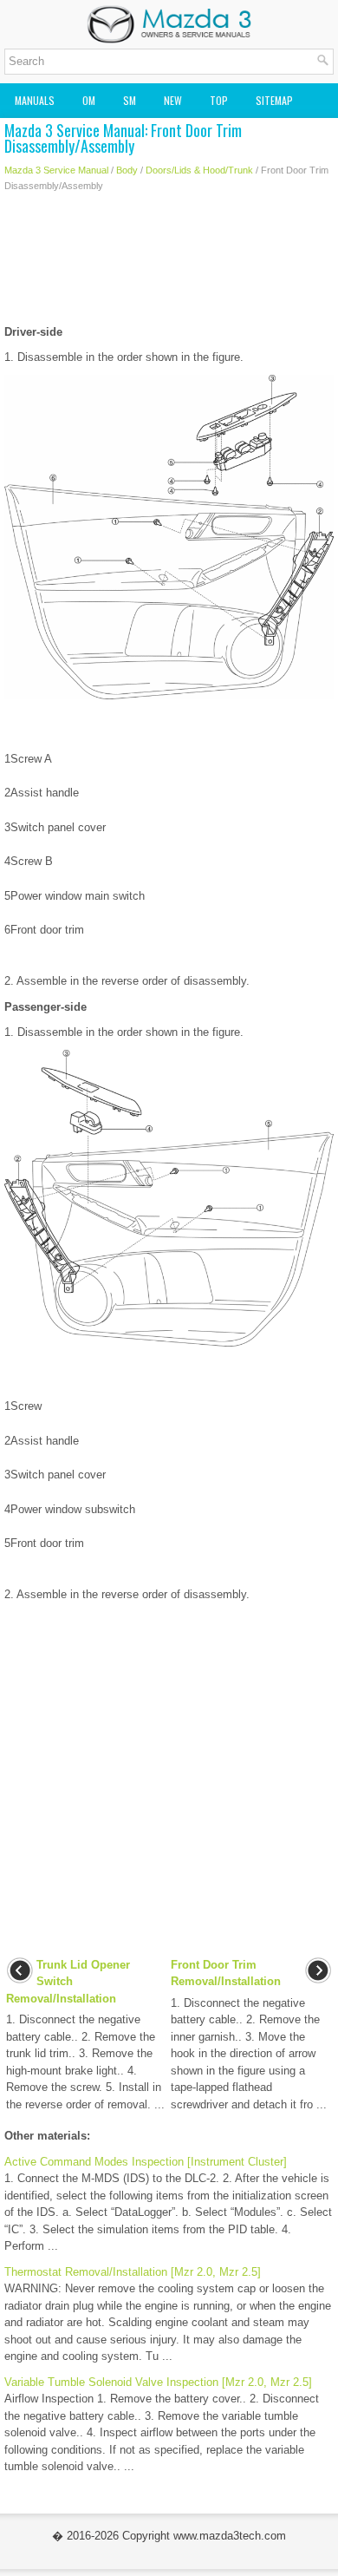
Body (127, 170)
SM (130, 100)
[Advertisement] (169, 263)
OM (89, 100)
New (173, 100)
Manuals (35, 100)
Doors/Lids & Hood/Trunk (199, 170)
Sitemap (274, 100)
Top (219, 100)
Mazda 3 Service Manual (56, 170)
